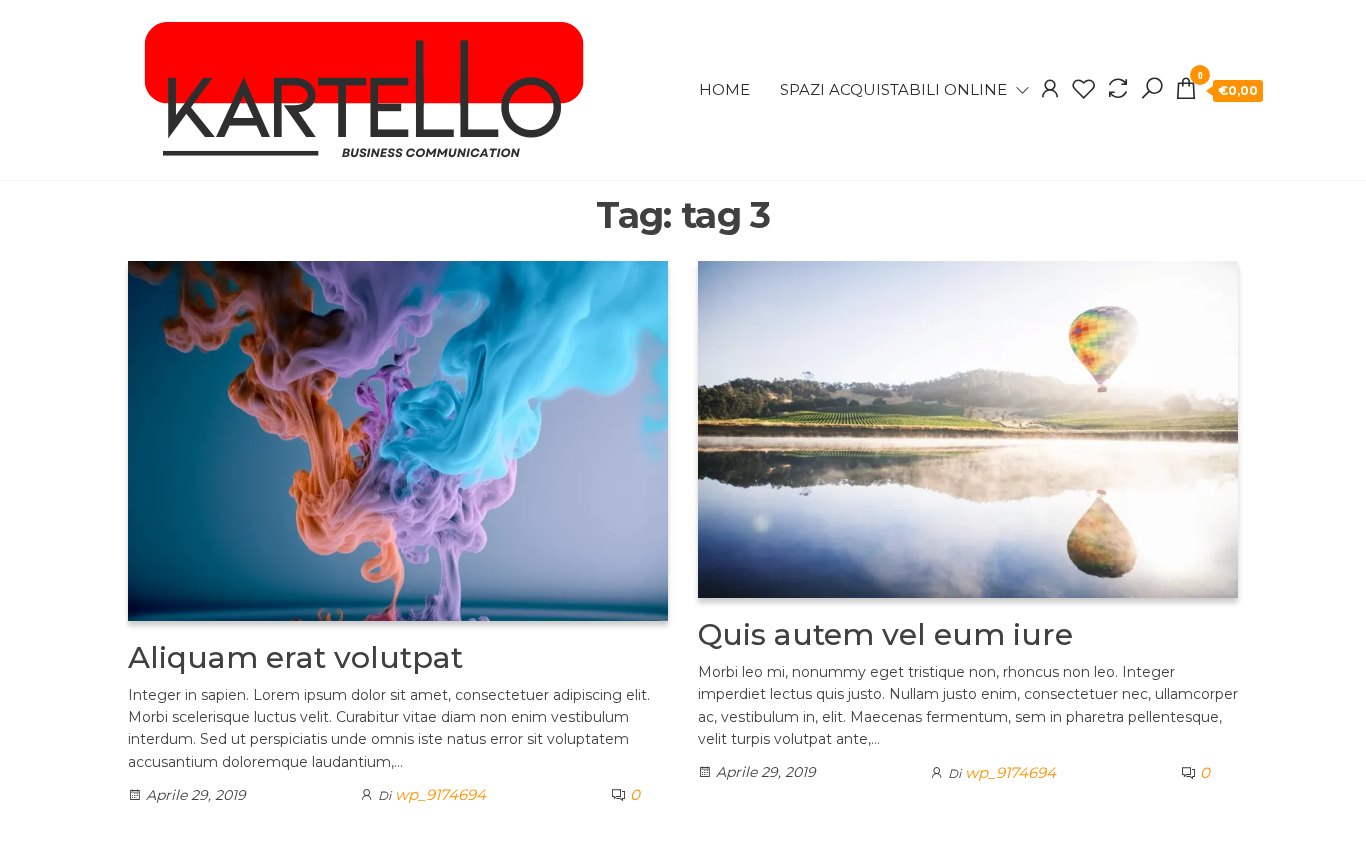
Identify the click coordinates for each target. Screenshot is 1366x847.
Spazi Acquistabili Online (893, 89)
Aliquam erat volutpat (295, 657)
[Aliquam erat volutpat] (398, 439)
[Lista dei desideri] (1084, 89)
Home (724, 89)
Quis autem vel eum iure (885, 634)
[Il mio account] (1050, 89)
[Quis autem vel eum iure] (968, 427)
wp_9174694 (440, 794)
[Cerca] (1152, 89)
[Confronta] (1118, 89)
